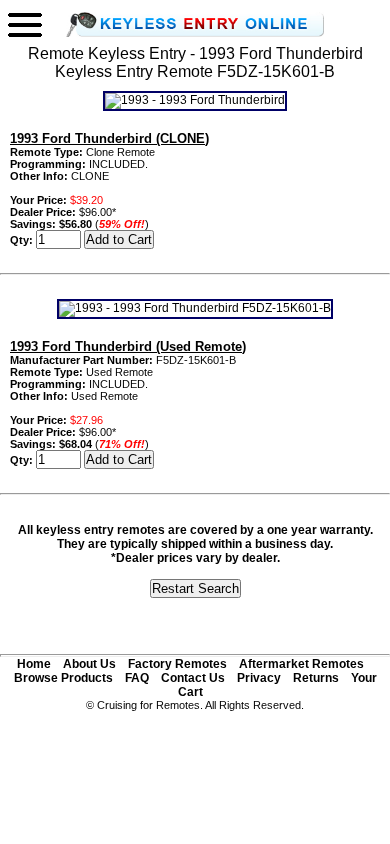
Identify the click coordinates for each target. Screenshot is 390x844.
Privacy (259, 678)
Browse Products (63, 678)
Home (34, 664)
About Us (89, 664)
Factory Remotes (177, 664)
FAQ (137, 678)
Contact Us (193, 678)
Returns (316, 678)
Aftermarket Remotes (301, 664)
